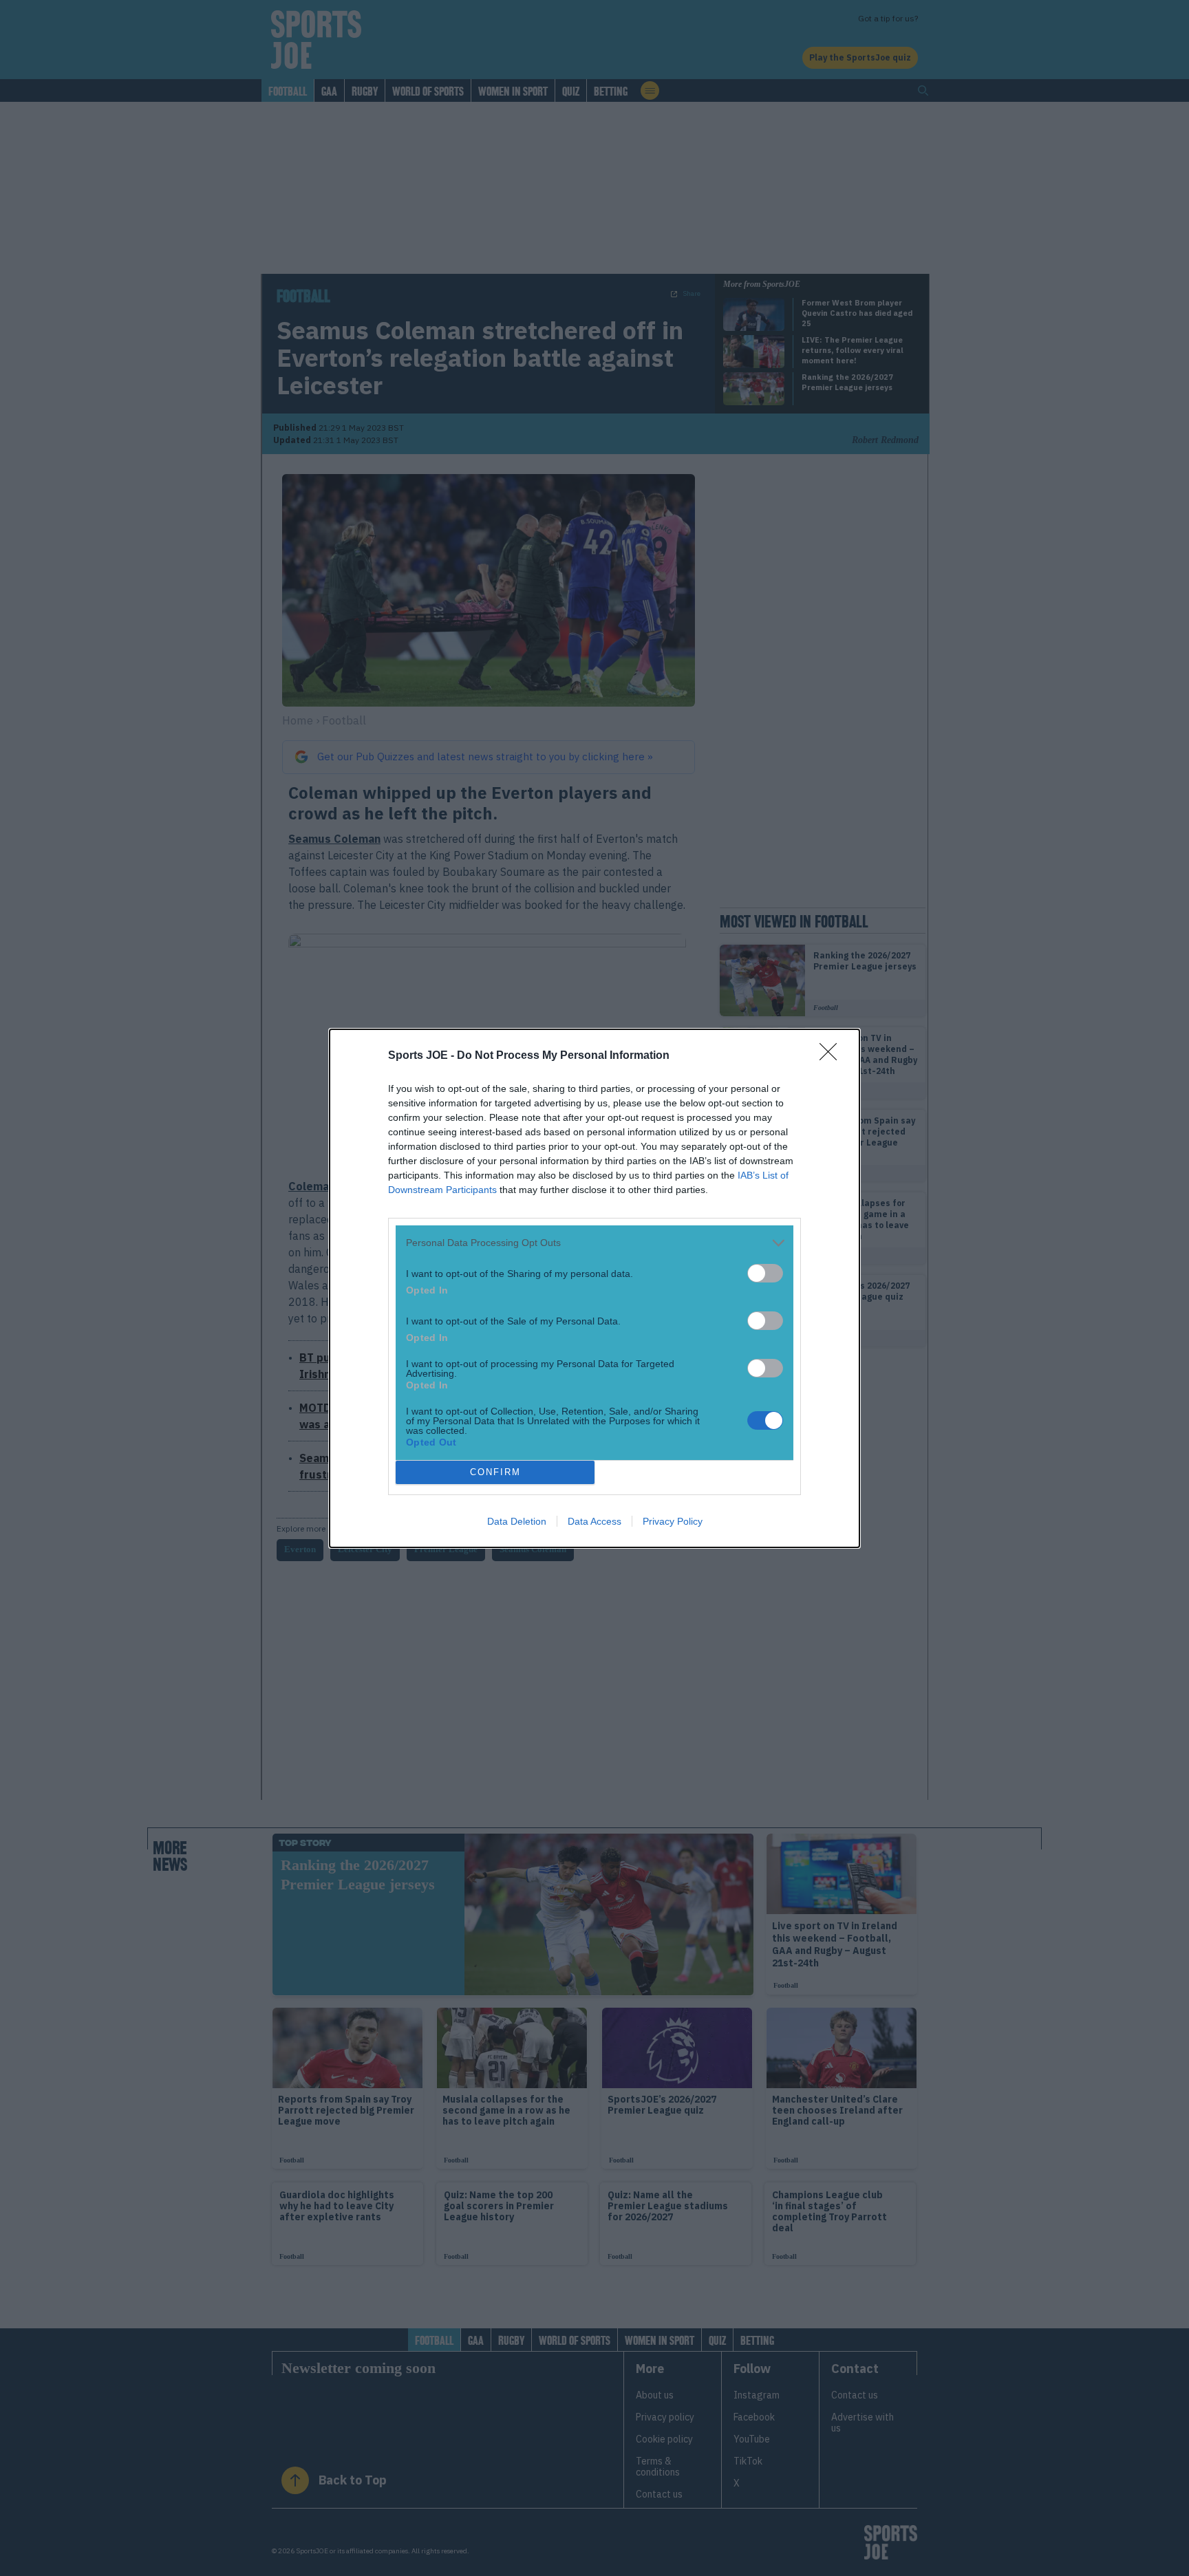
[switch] (765, 1273)
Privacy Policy (673, 1521)
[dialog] (594, 1288)
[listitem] (594, 1243)
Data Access (594, 1521)
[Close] (833, 1056)
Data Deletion (517, 1521)
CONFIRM (495, 1472)
